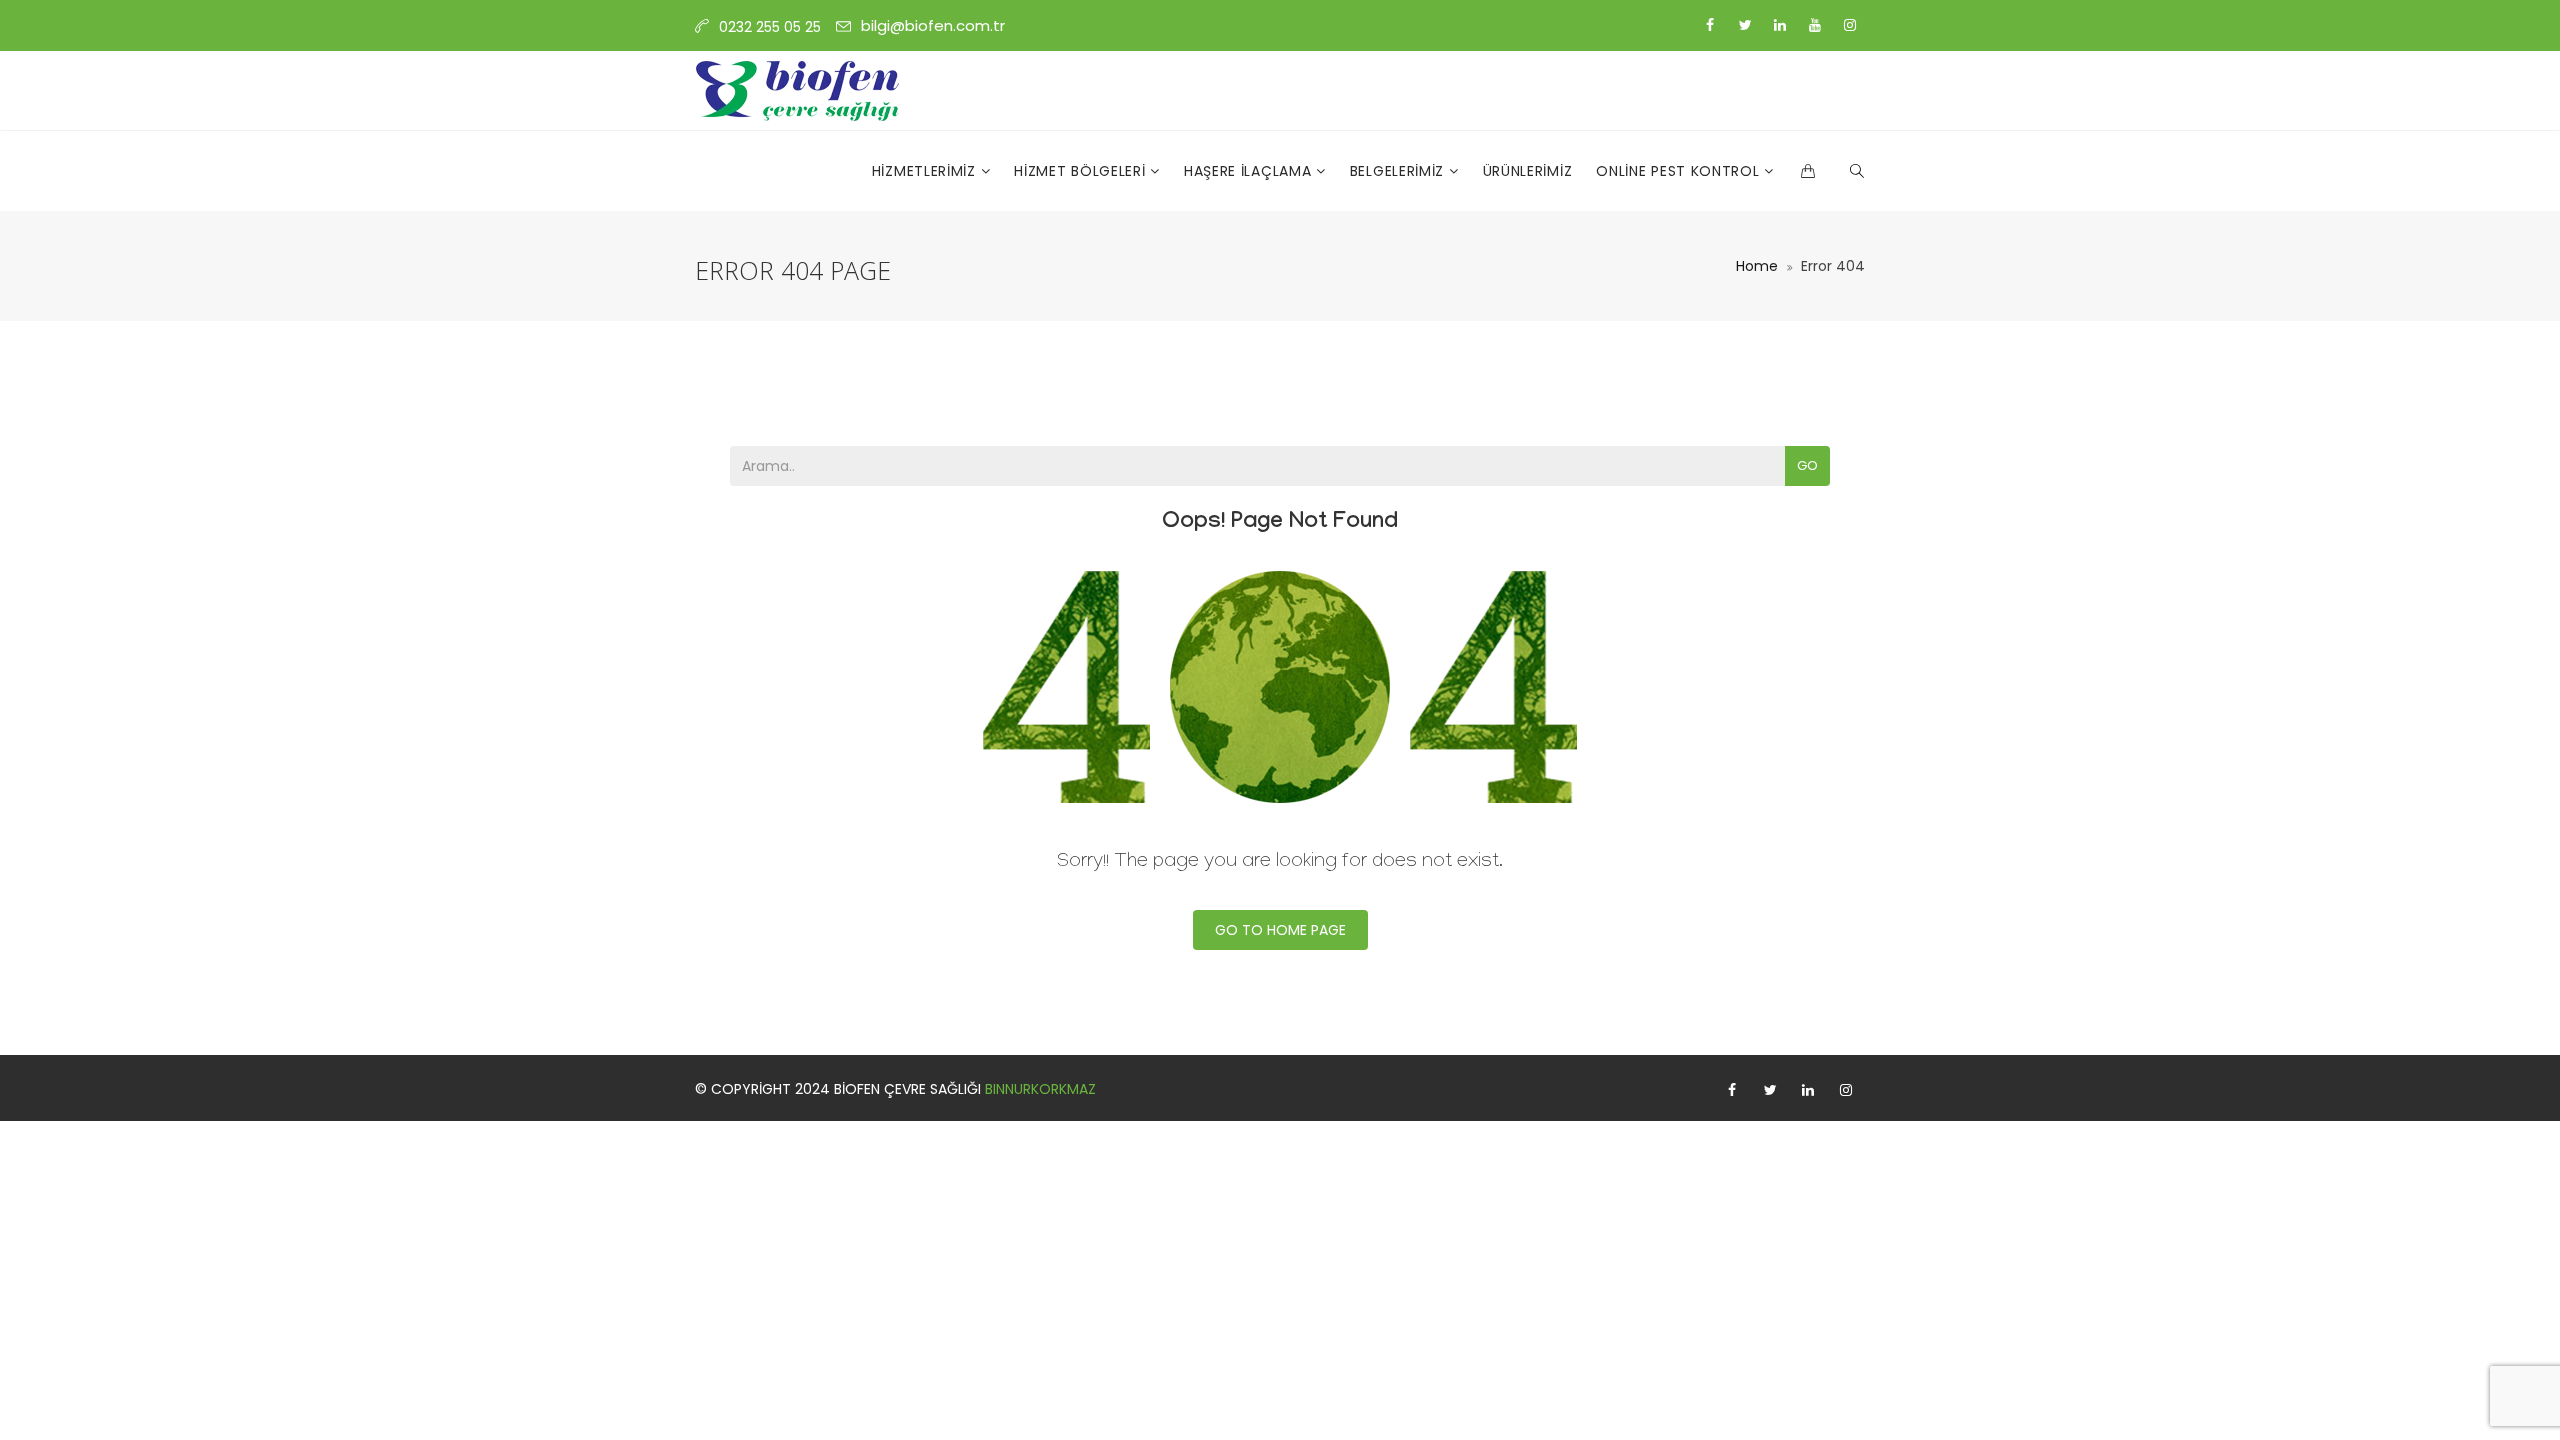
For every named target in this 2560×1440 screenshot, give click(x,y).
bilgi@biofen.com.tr (933, 25)
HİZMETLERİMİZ (926, 171)
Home (1757, 266)
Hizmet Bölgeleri (1082, 171)
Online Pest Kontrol (1680, 171)
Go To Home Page (1280, 930)
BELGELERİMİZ (1399, 171)
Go (1807, 465)
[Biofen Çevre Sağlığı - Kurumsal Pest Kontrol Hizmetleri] (798, 91)
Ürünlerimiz (1528, 171)
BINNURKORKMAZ (1040, 1089)
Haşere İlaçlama (1250, 171)
